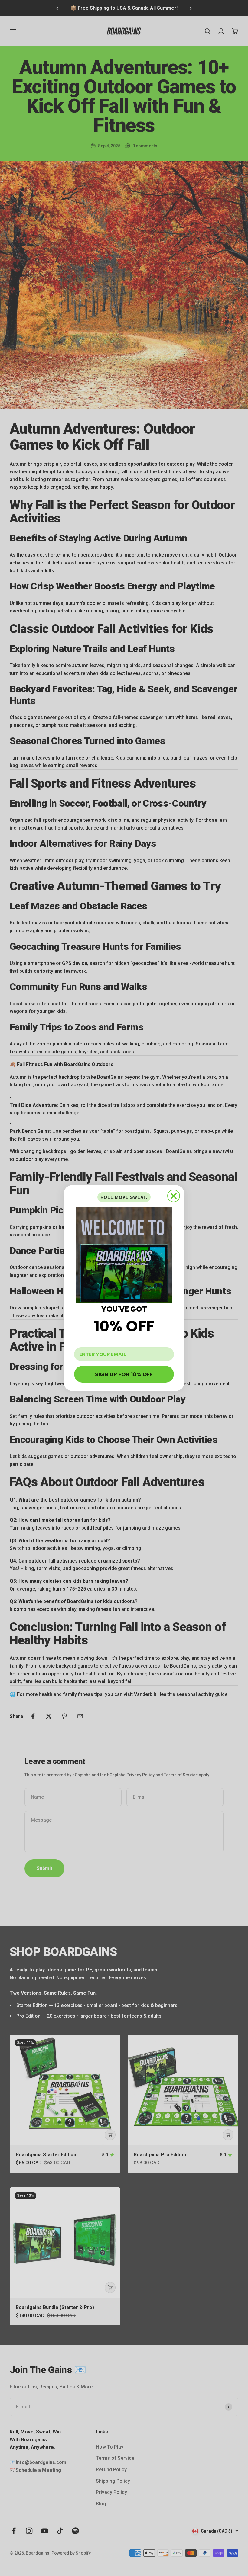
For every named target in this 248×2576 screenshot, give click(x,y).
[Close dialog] (174, 1196)
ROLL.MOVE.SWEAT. (124, 1197)
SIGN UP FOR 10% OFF (124, 1374)
